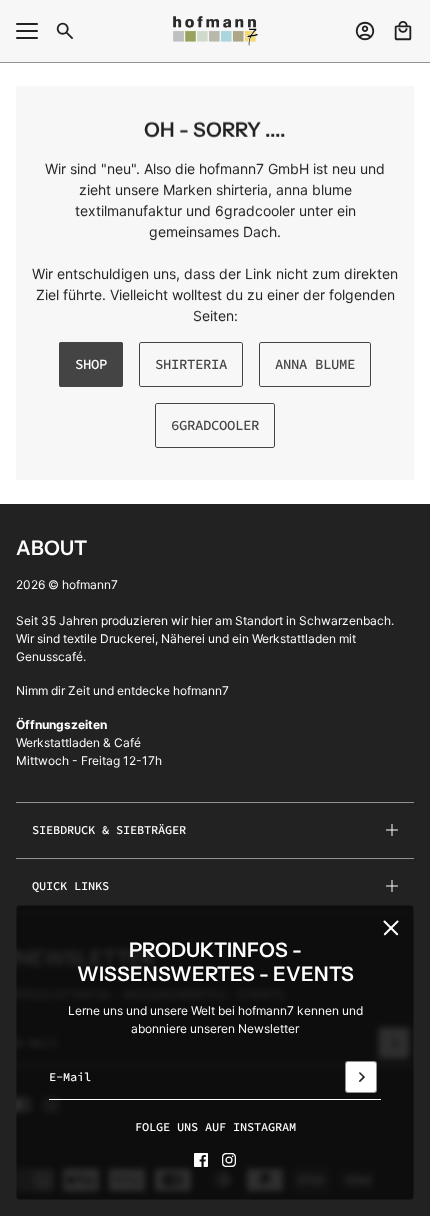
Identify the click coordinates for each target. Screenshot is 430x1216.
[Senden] (361, 1077)
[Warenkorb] (403, 31)
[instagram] (229, 1160)
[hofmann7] (215, 31)
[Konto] (365, 31)
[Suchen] (65, 31)
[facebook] (201, 1160)
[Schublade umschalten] (27, 31)
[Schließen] (391, 928)
